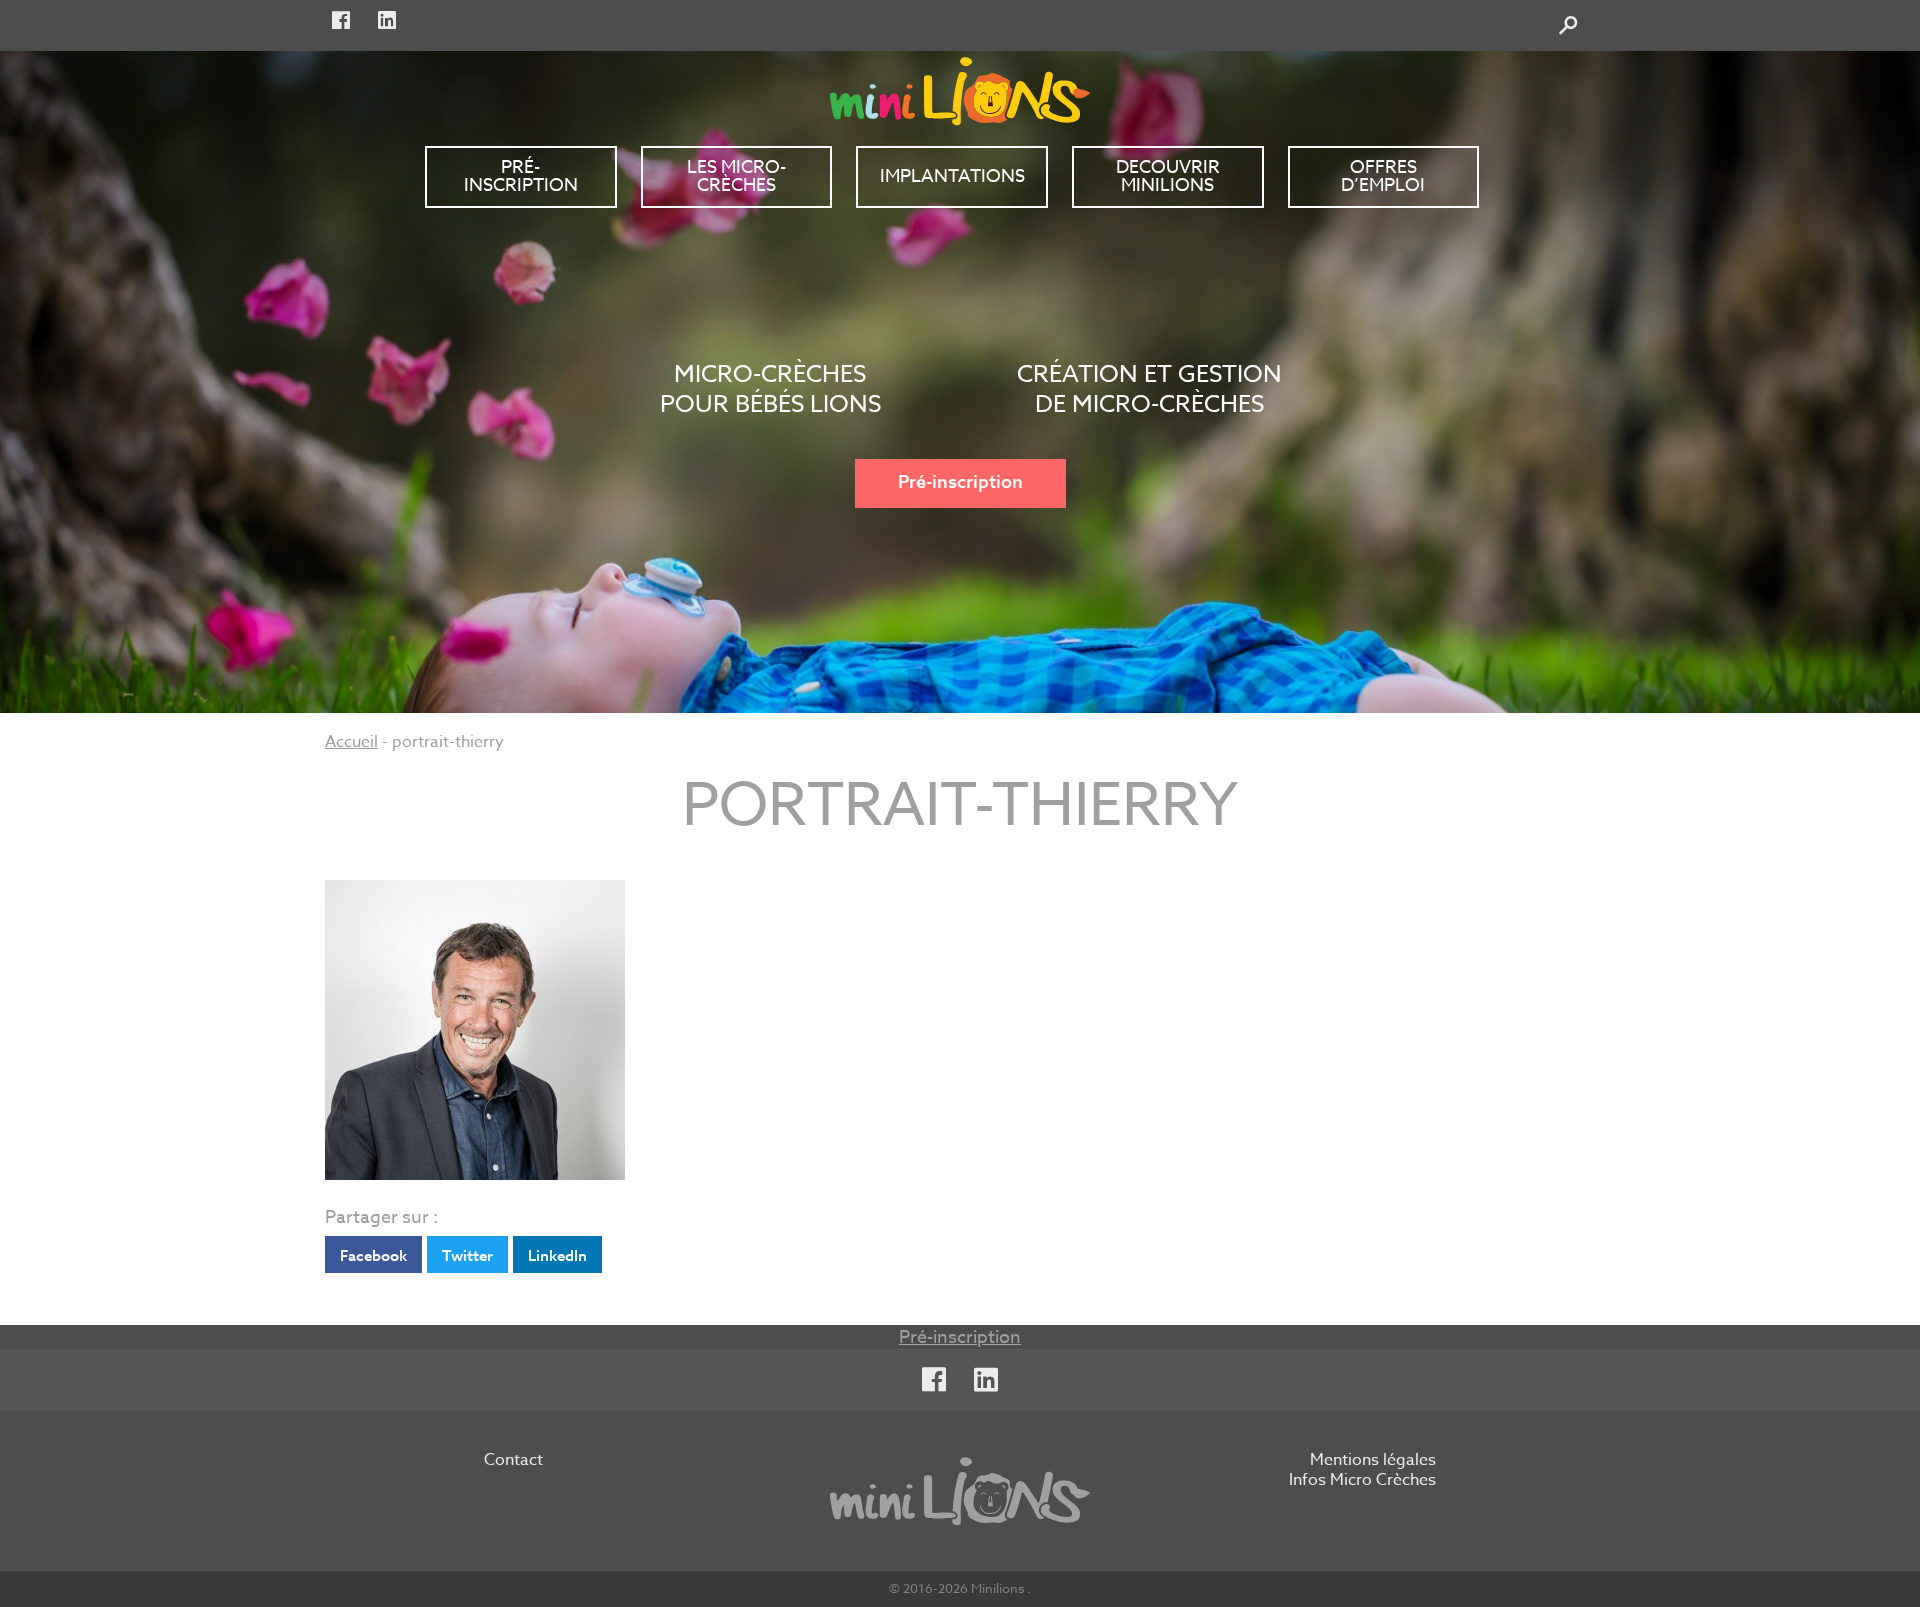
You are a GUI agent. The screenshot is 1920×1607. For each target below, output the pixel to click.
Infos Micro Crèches (1362, 1481)
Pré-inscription (960, 482)
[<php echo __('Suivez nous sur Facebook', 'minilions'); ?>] (341, 21)
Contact (513, 1461)
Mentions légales (1373, 1461)
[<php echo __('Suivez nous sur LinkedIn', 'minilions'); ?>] (387, 21)
